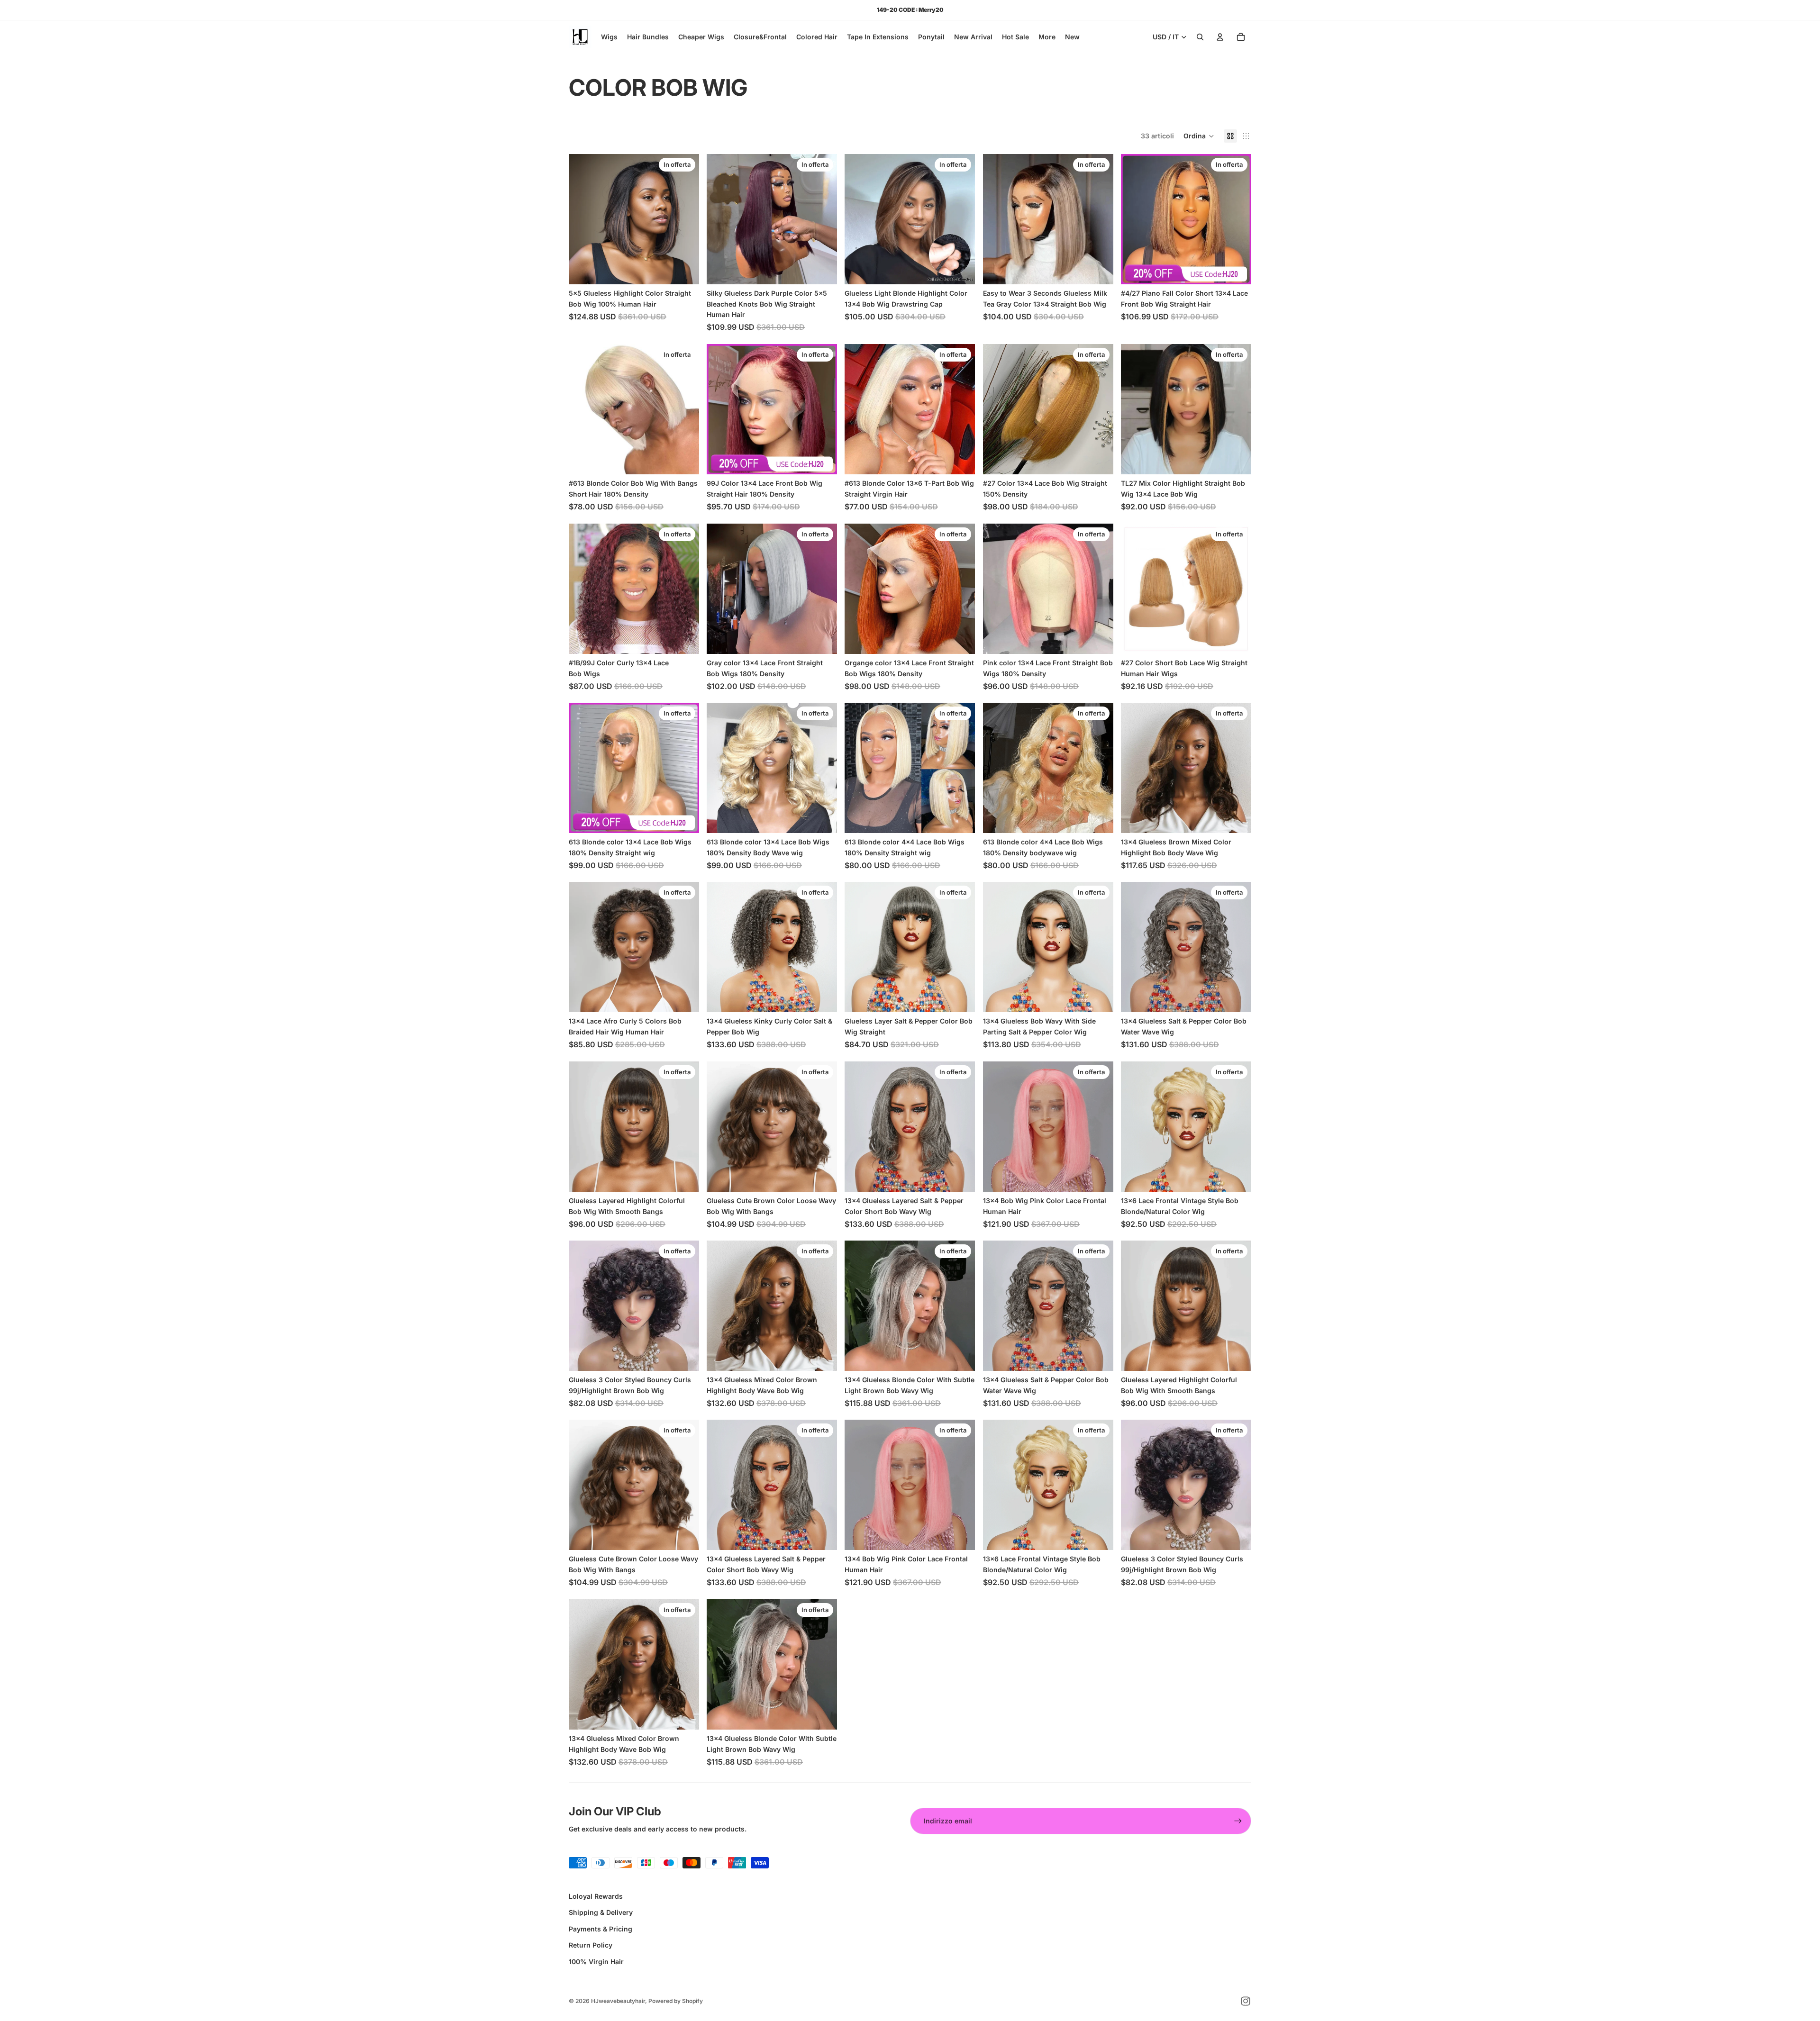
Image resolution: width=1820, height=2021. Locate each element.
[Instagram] (1246, 2001)
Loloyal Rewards (596, 1896)
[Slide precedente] (583, 219)
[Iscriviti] (1238, 1821)
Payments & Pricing (601, 1929)
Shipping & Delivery (601, 1912)
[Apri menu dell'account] (1220, 37)
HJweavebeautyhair (618, 2001)
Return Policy (591, 1945)
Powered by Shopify (676, 2001)
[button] (1199, 136)
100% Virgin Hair (596, 1962)
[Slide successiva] (685, 219)
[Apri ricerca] (1200, 37)
